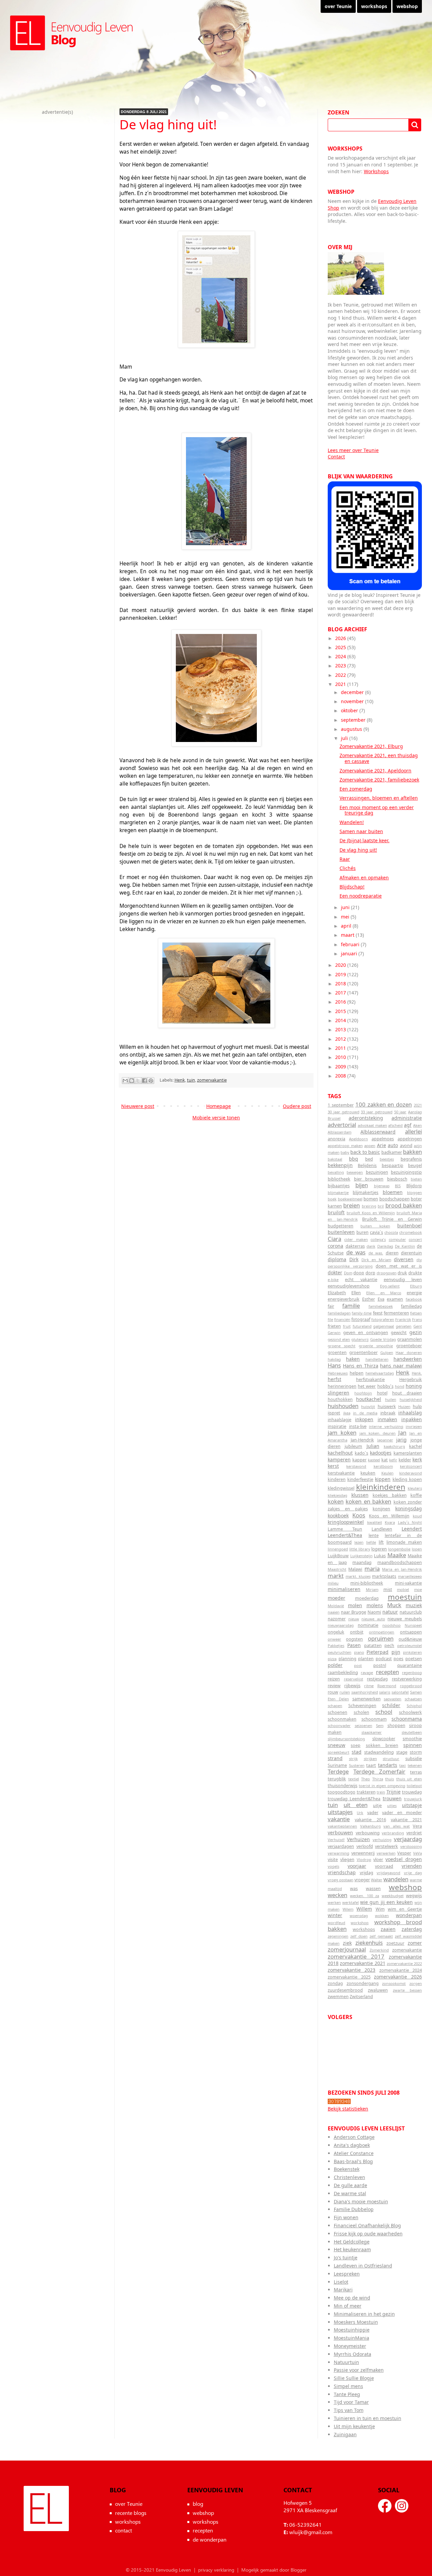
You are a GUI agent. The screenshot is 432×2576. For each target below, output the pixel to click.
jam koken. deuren (378, 1433)
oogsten (354, 1639)
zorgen (416, 1983)
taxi (402, 1765)
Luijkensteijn (361, 1556)
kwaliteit (375, 1522)
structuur (391, 1759)
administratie (407, 1118)
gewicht (399, 1333)
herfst (334, 1379)
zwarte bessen (407, 1990)
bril (381, 1206)
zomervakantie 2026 (398, 1977)
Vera (417, 1826)
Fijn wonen (346, 2217)
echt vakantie (361, 1280)
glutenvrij (360, 1339)
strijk (353, 1759)
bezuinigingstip (406, 1172)
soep (356, 1745)
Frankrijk (403, 1319)
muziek (414, 1605)
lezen (359, 1542)
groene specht (342, 1346)
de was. (376, 1253)
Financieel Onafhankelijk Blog (367, 2225)
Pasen (354, 1645)
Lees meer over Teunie (353, 450)
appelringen (410, 1139)
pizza (332, 1659)
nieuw (354, 1619)
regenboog (412, 1672)
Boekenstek (347, 2169)
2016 (341, 1002)
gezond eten (339, 1339)
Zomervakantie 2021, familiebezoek (379, 780)
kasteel (374, 1460)
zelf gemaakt (381, 1936)
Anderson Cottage (354, 2137)
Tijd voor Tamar (351, 2402)
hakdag (334, 1359)
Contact (336, 457)
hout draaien (407, 1393)
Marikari (343, 2290)
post (358, 1665)
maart (348, 935)
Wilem (348, 1909)
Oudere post (297, 1106)
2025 (341, 647)
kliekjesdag (337, 1495)
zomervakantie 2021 (362, 1963)
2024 (341, 656)
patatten (373, 1645)
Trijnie (394, 1792)
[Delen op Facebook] (144, 1081)
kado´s (361, 1453)
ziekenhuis (369, 1943)
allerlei (413, 1131)
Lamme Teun (345, 1529)
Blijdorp (414, 1186)
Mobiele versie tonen (216, 1118)
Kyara (390, 1522)
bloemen (393, 1192)
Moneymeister (350, 2346)
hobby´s (385, 1386)
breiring (369, 1206)
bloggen (414, 1192)
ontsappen (411, 1632)
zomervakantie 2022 (404, 1963)
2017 (341, 993)
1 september (341, 1105)
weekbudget (393, 1896)
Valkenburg (370, 1826)
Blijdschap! (352, 887)
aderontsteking (366, 1118)
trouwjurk (413, 1799)
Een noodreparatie (361, 896)
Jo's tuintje (346, 2258)
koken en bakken (368, 1501)
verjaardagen (341, 1846)
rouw (333, 1692)
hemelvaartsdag (380, 1373)
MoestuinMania (352, 2338)
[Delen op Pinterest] (151, 1081)
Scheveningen (362, 1706)
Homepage (219, 1106)
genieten (404, 1326)
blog (198, 2504)
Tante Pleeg (347, 2394)
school (384, 1712)
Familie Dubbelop (354, 2209)
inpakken (412, 1419)
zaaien (388, 1929)
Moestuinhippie (352, 2330)
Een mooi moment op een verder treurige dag (377, 810)
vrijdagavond (388, 1873)
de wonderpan (210, 2539)
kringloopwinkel (346, 1522)
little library (360, 1549)
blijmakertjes (366, 1192)
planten (366, 1659)
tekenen (415, 1765)
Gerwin (334, 1333)
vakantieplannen (342, 1826)
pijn (396, 1652)
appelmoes (383, 1139)
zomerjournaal (347, 1949)
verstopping (411, 1846)
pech (389, 1645)
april (347, 926)
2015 (341, 1011)
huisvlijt (368, 1406)
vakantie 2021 (406, 1820)
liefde (371, 1542)
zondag (335, 1983)
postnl (380, 1665)
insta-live (358, 1426)
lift (381, 1542)
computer (397, 1239)
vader (373, 1813)
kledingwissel (341, 1488)
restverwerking (407, 1679)
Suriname (337, 1765)
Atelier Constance (354, 2153)
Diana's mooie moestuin (361, 2201)
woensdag (359, 1916)
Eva (381, 1299)
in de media (365, 1413)
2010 (341, 1057)
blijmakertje (338, 1192)
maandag (362, 1562)
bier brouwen (369, 1179)
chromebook (411, 1232)
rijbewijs (352, 1686)
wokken (382, 1916)
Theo (366, 1779)
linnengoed (338, 1549)
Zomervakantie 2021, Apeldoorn (375, 771)
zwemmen (338, 1997)
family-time (362, 1313)
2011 (341, 1048)
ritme (369, 1686)
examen (395, 1299)
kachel (415, 1446)
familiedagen (339, 1313)
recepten (387, 1672)
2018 (341, 984)
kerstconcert (411, 1466)
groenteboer (409, 1346)
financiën (342, 1319)
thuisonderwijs (343, 1786)
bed (369, 1159)
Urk (360, 1813)
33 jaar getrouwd (377, 1112)
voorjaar (357, 1866)
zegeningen (338, 1936)
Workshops (376, 171)
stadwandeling (379, 1752)
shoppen (396, 1725)
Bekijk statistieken (348, 2109)
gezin (416, 1332)
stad (357, 1752)
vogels (333, 1866)
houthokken (340, 1399)
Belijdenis (367, 1165)
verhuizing (382, 1840)
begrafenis (411, 1159)
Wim (380, 1909)
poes (398, 1659)
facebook (414, 1299)
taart (371, 1765)
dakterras (355, 1246)
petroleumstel (410, 1645)
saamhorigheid (365, 1692)
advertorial (342, 1125)
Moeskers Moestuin (356, 2322)
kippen (383, 1479)
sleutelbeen (412, 1732)
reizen (334, 1679)
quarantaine (410, 1665)
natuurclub (411, 1612)
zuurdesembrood (345, 1990)
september (354, 720)
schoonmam (374, 1719)
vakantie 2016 (370, 1820)
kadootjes (381, 1453)
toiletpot (414, 1786)
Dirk (354, 1259)
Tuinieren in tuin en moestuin (368, 2418)
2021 (341, 684)
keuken (368, 1473)
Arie (382, 1145)
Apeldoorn (358, 1139)
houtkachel (369, 1399)
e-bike (333, 1280)
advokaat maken (372, 1125)
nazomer (337, 1619)
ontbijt (357, 1632)
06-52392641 (305, 2525)
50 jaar (400, 1112)
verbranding (393, 1833)
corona (335, 1246)
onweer (334, 1639)
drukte (415, 1273)
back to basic (365, 1152)
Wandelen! (352, 822)
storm (416, 1752)
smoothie (412, 1739)
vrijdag (367, 1873)
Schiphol (414, 1706)
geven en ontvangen (366, 1333)
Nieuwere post (138, 1106)
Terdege (338, 1771)
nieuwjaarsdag (341, 1625)
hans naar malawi (401, 1366)
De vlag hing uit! (358, 850)
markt (336, 1576)
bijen (362, 1185)
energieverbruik (344, 1299)
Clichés (348, 868)
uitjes (392, 1805)
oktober (350, 710)
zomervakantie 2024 (401, 1970)
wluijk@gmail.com (311, 2532)
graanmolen (410, 1339)
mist (388, 1589)
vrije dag (413, 1873)
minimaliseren (344, 1589)
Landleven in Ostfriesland (363, 2266)
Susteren (357, 1765)
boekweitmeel (350, 1199)
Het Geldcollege (352, 2242)
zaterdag (412, 1929)
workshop (360, 1923)
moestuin (405, 1597)
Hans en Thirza (361, 1366)
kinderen (337, 1479)
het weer (367, 1386)
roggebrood (411, 1686)
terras (416, 1772)
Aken (417, 1125)
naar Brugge (354, 1612)
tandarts (388, 1765)
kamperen (339, 1459)
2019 (341, 974)
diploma (337, 1259)
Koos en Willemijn (389, 1516)
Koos (359, 1515)
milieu (333, 1583)
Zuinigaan (345, 2434)
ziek (347, 1943)
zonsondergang (363, 1983)
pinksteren (412, 1652)
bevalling (336, 1172)
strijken (370, 1759)
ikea (347, 1413)
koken (336, 1501)
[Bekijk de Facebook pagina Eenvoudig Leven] (385, 2506)
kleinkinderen (381, 1487)
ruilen (345, 1692)
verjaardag (408, 1839)
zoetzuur (395, 1943)
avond (406, 1146)
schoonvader (339, 1725)
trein (381, 1792)
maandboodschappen (400, 1562)
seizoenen (363, 1725)
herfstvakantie (370, 1379)
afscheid (395, 1125)
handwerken (408, 1359)
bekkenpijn (340, 1165)
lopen (417, 1549)
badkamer (392, 1152)
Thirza (378, 1779)
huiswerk (387, 1406)
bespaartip (393, 1165)
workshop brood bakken (375, 1926)
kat (385, 1460)
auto (393, 1145)
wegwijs (414, 1896)
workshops (374, 6)
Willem (364, 1909)
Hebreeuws (338, 1373)
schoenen (337, 1712)
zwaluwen (378, 1990)
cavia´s (376, 1232)
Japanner (385, 1440)
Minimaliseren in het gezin (364, 2314)
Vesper (404, 1853)
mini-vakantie (408, 1583)
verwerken (386, 1853)
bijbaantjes (339, 1186)
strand (335, 1758)
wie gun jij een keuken (386, 1902)
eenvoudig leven (403, 1280)
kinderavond (411, 1473)
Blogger (299, 2570)
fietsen (416, 1313)
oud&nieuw (410, 1639)
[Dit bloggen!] (132, 1081)
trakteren (366, 1792)
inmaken (387, 1419)
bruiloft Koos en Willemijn (371, 1213)
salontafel (400, 1692)
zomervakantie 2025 (349, 1977)
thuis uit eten (409, 1779)
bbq (354, 1159)
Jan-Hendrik (362, 1440)
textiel (354, 1779)
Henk (180, 1080)
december (353, 692)
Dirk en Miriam (376, 1260)
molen (355, 1605)
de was (356, 1252)
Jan (402, 1432)
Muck (394, 1605)
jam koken (342, 1432)
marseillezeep (410, 1576)
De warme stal (350, 2193)
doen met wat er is (399, 1266)
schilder (391, 1705)
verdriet (414, 1833)
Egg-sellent (390, 1286)
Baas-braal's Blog (353, 2161)
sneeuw (336, 1745)
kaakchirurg (394, 1446)
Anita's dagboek (352, 2145)
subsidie (414, 1759)
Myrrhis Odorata (353, 2354)
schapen (335, 1706)
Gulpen (387, 1352)
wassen (373, 1889)
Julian (373, 1446)
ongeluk (336, 1632)
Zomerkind (379, 1950)
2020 (341, 965)
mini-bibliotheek (367, 1583)
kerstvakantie (341, 1473)
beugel (415, 1165)
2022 (341, 675)
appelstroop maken (345, 1146)
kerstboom (383, 1466)
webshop (407, 6)
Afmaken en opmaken (364, 878)
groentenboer (363, 1352)
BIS (398, 1186)
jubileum (353, 1446)
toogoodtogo (342, 1792)
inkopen (364, 1419)
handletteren (377, 1359)
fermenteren (396, 1313)
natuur (390, 1612)
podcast (384, 1659)
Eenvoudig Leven (46, 2508)
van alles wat (397, 1826)
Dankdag (385, 1246)
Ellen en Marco (384, 1293)
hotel (382, 1393)
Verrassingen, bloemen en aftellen (379, 798)
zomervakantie (212, 1080)
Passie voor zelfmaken (359, 2370)
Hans (334, 1365)
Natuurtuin (346, 2362)
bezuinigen (377, 1172)
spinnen (413, 1745)
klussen (360, 1495)
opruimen (381, 1638)
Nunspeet (413, 1625)
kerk (417, 1459)
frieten (334, 1326)
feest (378, 1313)
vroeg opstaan (341, 1880)
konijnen (381, 1509)
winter (335, 1915)
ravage (367, 1672)
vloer (378, 1860)
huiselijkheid (411, 1399)
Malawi (355, 1569)
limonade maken (404, 1542)
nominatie (368, 1625)
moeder (336, 1598)
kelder (405, 1460)
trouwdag (412, 1792)
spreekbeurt (339, 1752)
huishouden (343, 1406)
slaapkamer (372, 1732)
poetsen (414, 1659)
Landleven (382, 1529)
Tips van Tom (349, 2410)
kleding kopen (407, 1479)
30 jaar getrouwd (344, 1112)
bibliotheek (339, 1179)
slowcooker (384, 1739)
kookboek (338, 1516)
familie (351, 1306)
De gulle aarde (350, 2185)
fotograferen (383, 1319)
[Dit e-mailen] (125, 1081)
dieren (392, 1253)
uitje (377, 1805)
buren (362, 1232)
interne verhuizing (386, 1426)
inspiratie (337, 1426)
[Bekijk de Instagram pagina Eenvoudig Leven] (402, 2506)
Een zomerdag (356, 789)
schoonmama (407, 1719)
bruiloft (336, 1212)
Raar (345, 859)
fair (331, 1306)
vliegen (347, 1860)
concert (415, 1239)
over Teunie (338, 6)
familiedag (411, 1306)
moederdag (367, 1598)
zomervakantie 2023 (352, 1970)
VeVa (417, 1853)
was (354, 1889)
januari (350, 953)
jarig (401, 1440)
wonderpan (409, 1915)
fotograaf (361, 1319)
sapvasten (393, 1699)
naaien (334, 1612)
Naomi (374, 1612)
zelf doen (359, 1936)
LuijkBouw (338, 1556)
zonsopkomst (394, 1983)
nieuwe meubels (405, 1619)
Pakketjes (336, 1645)
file (330, 1319)
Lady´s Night (410, 1522)
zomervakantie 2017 (356, 1956)
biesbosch (397, 1179)
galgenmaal (384, 1326)
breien (352, 1205)
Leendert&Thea (345, 1535)
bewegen (355, 1172)
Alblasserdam (340, 1132)
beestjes (387, 1159)
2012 (341, 1039)
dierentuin (411, 1253)
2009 (341, 1067)
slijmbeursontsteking (346, 1739)
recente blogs (131, 2513)
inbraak (388, 1413)
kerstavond (356, 1466)
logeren (379, 1549)
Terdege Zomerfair (379, 1771)
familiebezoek (381, 1306)
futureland (362, 1326)
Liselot (341, 2282)
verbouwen (340, 1833)
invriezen (414, 1426)
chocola (391, 1232)
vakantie (339, 1819)
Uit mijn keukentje (354, 2426)
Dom (348, 1273)
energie (414, 1293)
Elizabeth (337, 1293)
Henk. (417, 1373)
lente (374, 1535)
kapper (359, 1460)
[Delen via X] (138, 1081)
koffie (416, 1495)
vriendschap (342, 1872)
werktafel (350, 1902)
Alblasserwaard (378, 1132)
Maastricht (337, 1569)
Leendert (412, 1529)
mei (346, 917)
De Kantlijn (405, 1246)
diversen (404, 1259)
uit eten (356, 1805)
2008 (341, 1076)
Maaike (397, 1555)
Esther (369, 1299)
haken (353, 1359)
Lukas (380, 1556)
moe (418, 1589)
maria (372, 1569)
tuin (191, 1080)
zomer (415, 1943)
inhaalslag (410, 1413)
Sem (380, 1725)
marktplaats (384, 1576)
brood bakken (404, 1205)
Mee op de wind (352, 2298)
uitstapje (412, 1805)
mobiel (403, 1589)
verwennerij (363, 1853)
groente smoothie (376, 1346)
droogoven (387, 1273)
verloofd (365, 1846)
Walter (377, 1880)
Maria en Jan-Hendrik (402, 1569)
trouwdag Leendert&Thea (354, 1799)
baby (345, 1152)
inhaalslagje (340, 1420)
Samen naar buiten (361, 831)
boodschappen (395, 1199)
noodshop (391, 1625)
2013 (341, 1029)
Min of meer (348, 2306)
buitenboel (410, 1226)
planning (347, 1659)
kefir (393, 1460)
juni (346, 907)
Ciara (334, 1239)
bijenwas (382, 1186)
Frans (417, 1319)
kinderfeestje (360, 1479)
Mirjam (372, 1589)
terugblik (337, 1779)
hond (400, 1386)
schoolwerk (410, 1712)
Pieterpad (377, 1652)
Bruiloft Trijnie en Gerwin (392, 1219)
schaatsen (413, 1699)
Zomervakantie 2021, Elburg (371, 746)
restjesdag (377, 1679)
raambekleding (343, 1672)
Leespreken (347, 2274)
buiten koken (375, 1226)
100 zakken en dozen (384, 1104)
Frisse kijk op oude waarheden (368, 2234)
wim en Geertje (405, 1909)
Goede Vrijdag (383, 1339)
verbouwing (368, 1833)
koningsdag (409, 1508)
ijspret (334, 1413)
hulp (417, 1406)
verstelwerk (386, 1846)
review (334, 1686)
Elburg (416, 1286)
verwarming (339, 1853)
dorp (370, 1273)
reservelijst (354, 1679)
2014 (341, 1020)
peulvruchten (340, 1652)
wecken (337, 1895)
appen (370, 1146)
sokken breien (382, 1745)
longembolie (399, 1549)
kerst (333, 1466)
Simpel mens (348, 2386)
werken (334, 1902)
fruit (347, 1326)
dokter (335, 1272)
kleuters (415, 1488)
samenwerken (367, 1699)
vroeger (362, 1880)
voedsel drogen (404, 1859)
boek (332, 1199)
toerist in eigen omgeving (382, 1786)
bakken (412, 1152)
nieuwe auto (373, 1619)
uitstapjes (340, 1812)
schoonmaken (342, 1719)
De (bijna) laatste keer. (364, 840)
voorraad (384, 1866)
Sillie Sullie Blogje (354, 2378)
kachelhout (340, 1453)
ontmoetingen (382, 1632)
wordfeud (336, 1923)
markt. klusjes (358, 1576)
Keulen (387, 1473)
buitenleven (341, 1232)
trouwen (392, 1798)
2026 (341, 638)
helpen (357, 1373)
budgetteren (341, 1226)
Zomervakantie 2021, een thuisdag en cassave (379, 758)
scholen (361, 1712)
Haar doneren (409, 1352)
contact (124, 2530)
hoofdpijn (363, 1393)
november (353, 701)
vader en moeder (402, 1813)
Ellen (356, 1293)
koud (417, 1516)
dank (371, 1246)
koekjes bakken (390, 1495)
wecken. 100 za (364, 1896)
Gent (418, 1326)
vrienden (412, 1866)
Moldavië (336, 1606)
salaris (385, 1692)
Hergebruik (411, 1379)
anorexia (336, 1139)
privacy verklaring (216, 2570)
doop (359, 1273)
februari (351, 944)
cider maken (356, 1239)
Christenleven (349, 2177)
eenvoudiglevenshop (349, 1286)
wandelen (396, 1879)
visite (333, 1860)
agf (408, 1125)
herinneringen (342, 1386)
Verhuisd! (336, 1840)
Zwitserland (361, 1997)
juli (345, 738)
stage (402, 1752)
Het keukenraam (352, 2249)
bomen (371, 1199)
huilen (391, 1399)
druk (402, 1273)
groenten (337, 1352)
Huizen (404, 1406)
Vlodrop (364, 1860)
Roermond (387, 1686)
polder (335, 1665)
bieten (416, 1179)
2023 (341, 666)
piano (359, 1652)
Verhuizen (358, 1839)
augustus (352, 729)
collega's (378, 1239)
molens (375, 1605)
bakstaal (335, 1159)
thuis (389, 1779)
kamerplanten (408, 1453)
